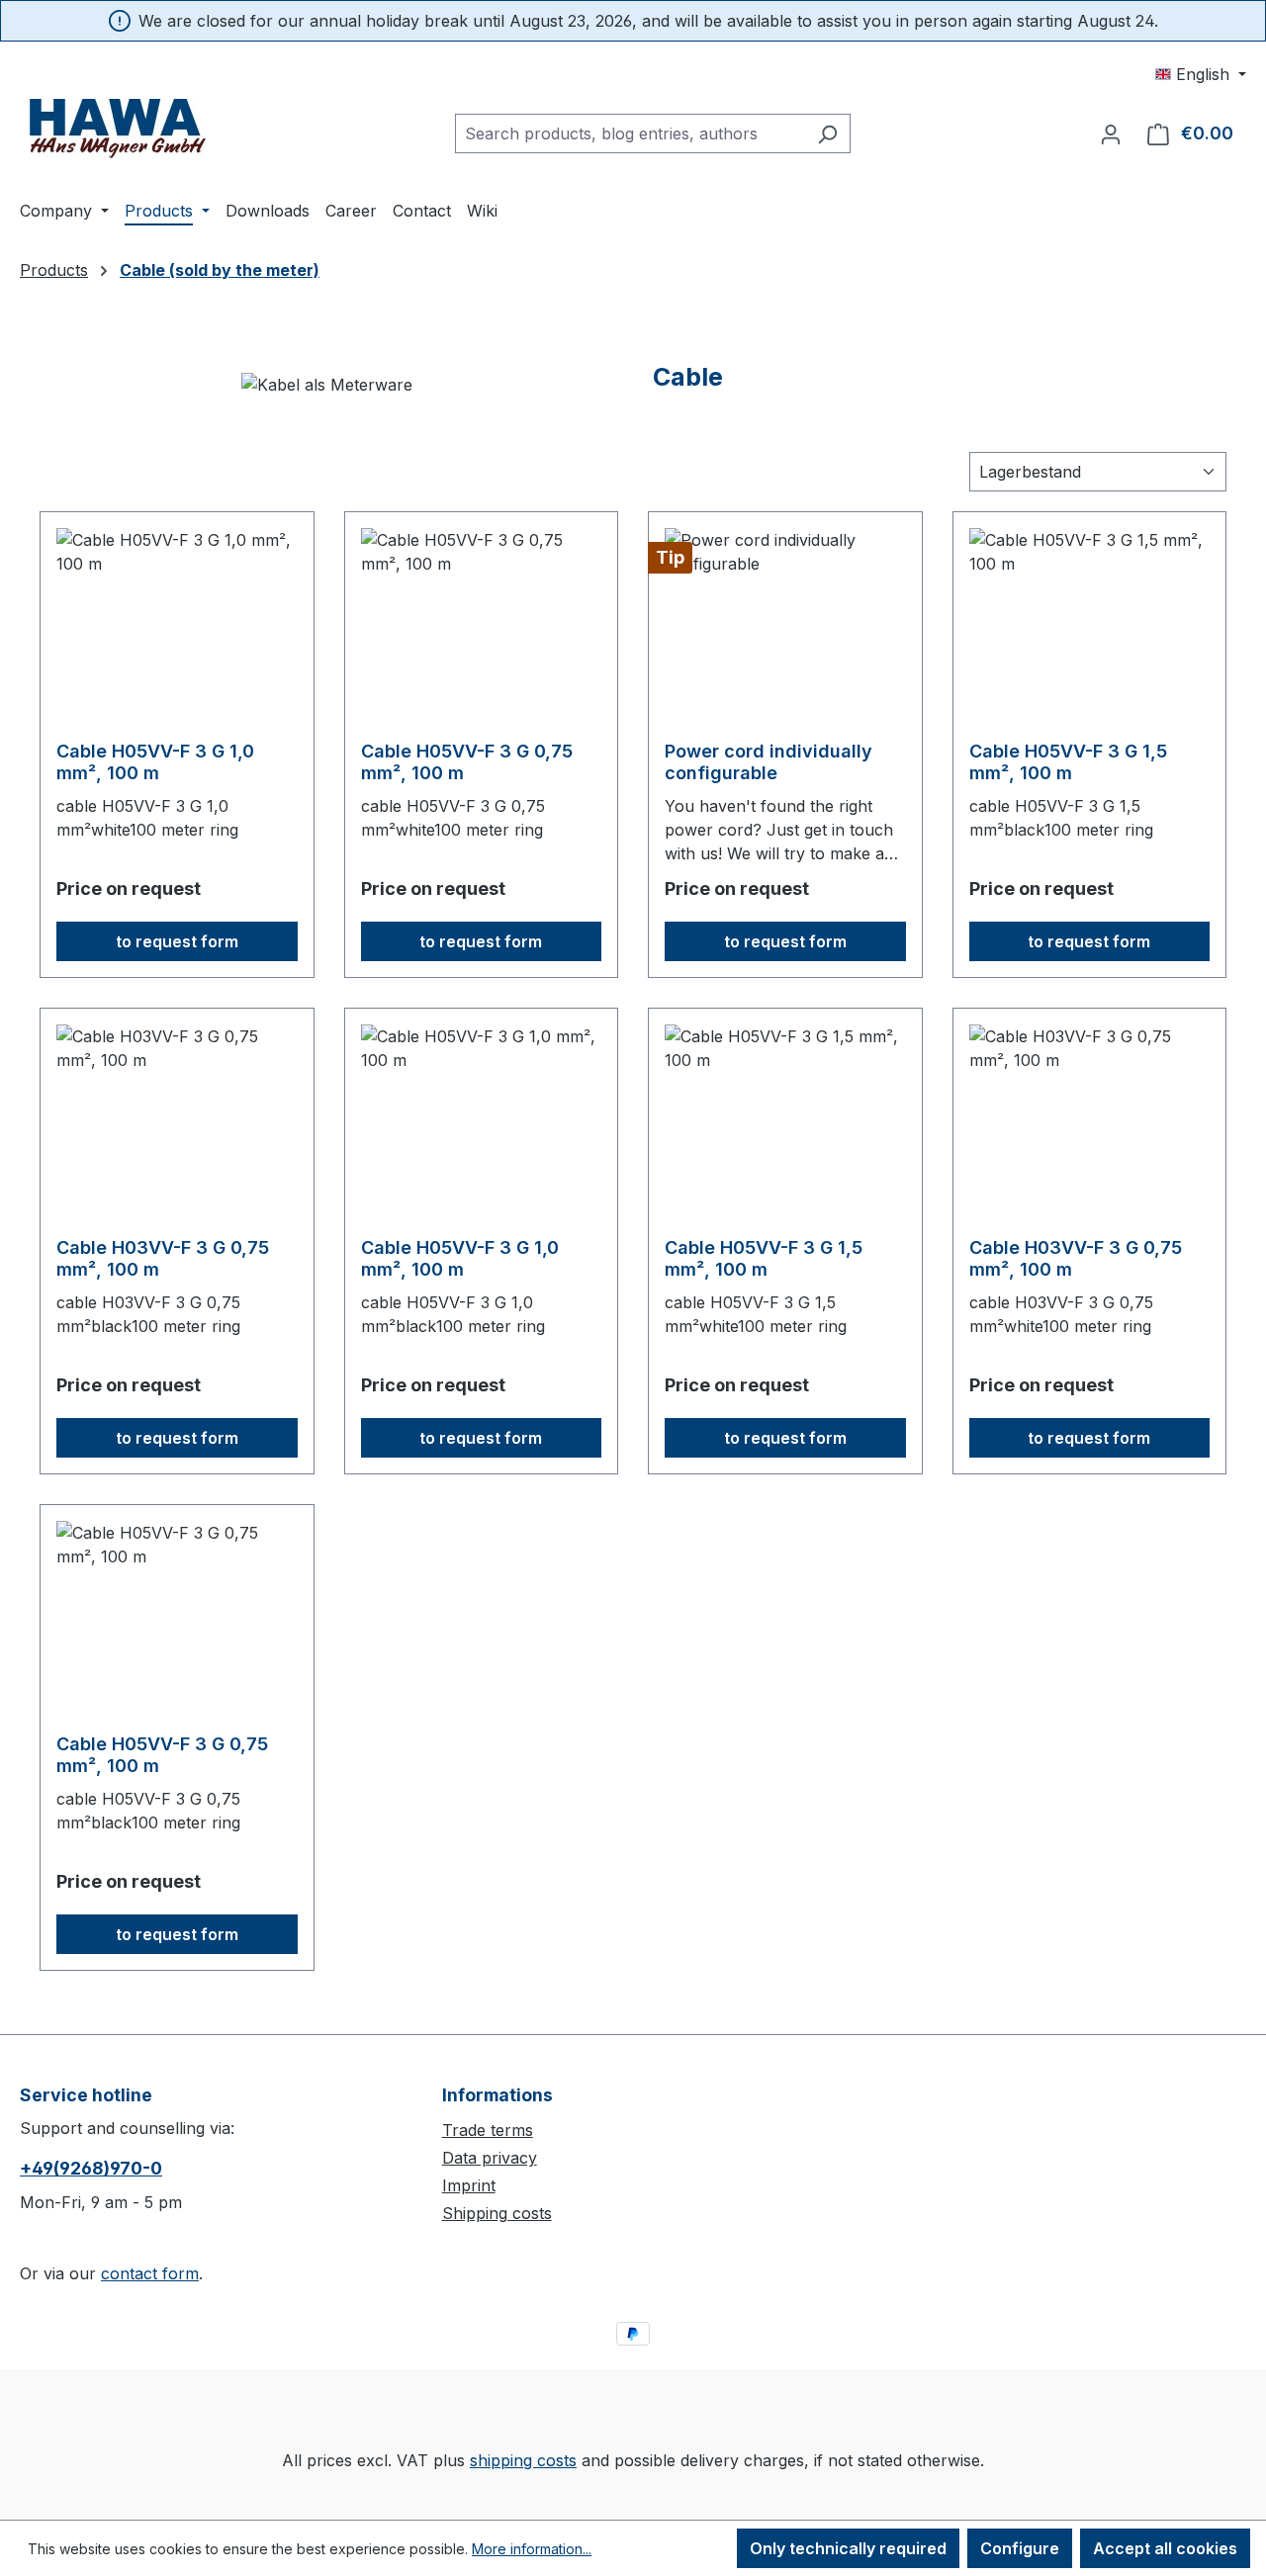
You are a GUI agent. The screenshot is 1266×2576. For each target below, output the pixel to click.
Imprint (469, 2185)
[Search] (827, 133)
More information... (532, 2549)
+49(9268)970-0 (91, 2168)
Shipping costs (497, 2213)
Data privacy (490, 2158)
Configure (1020, 2548)
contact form (150, 2273)
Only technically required (848, 2548)
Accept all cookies (1165, 2548)
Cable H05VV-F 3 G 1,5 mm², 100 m (1068, 762)
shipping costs (523, 2460)
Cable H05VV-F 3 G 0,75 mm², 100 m (467, 762)
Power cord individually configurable (769, 762)
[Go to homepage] (119, 129)
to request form (177, 941)
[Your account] (1111, 133)
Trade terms (488, 2130)
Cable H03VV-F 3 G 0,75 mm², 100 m (163, 1258)
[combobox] (630, 133)
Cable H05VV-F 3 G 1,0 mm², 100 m (155, 762)
